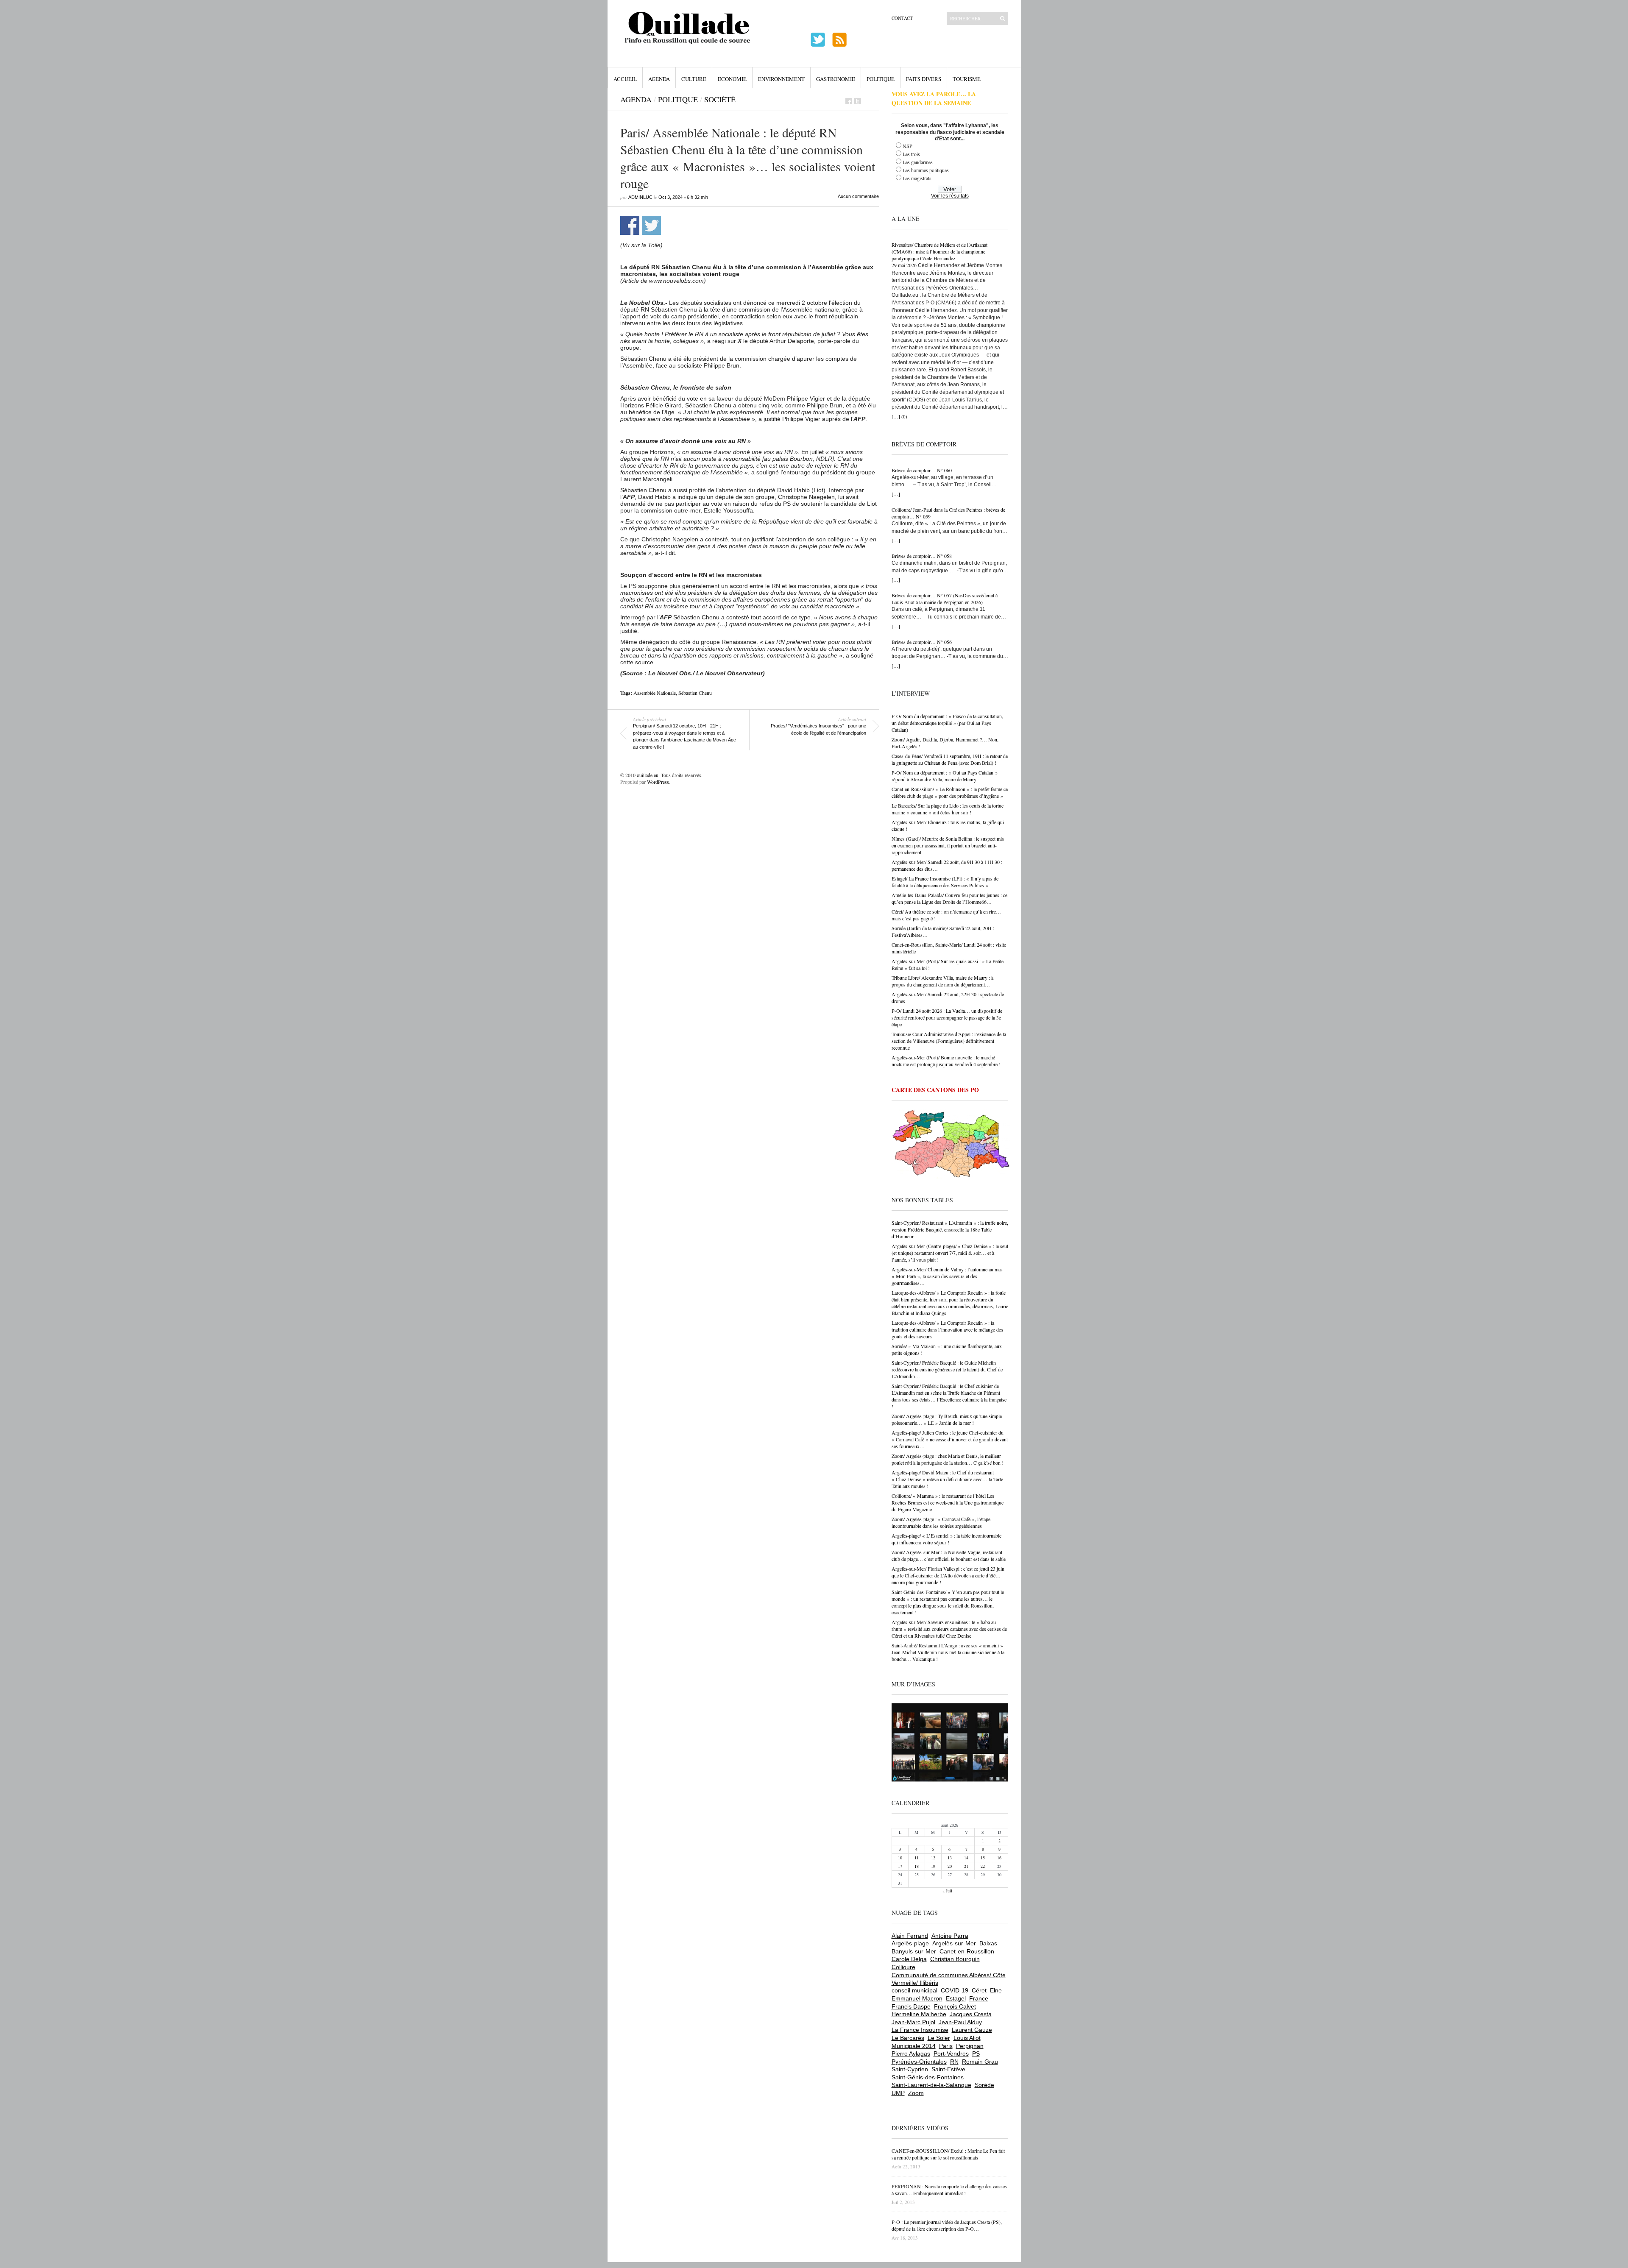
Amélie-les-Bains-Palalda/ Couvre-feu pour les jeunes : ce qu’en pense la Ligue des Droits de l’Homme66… (949, 898)
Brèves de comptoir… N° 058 (922, 556)
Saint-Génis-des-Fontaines (928, 2077)
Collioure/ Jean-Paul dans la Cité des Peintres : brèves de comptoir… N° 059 (948, 513)
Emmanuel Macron (917, 1998)
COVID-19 (955, 1990)
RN (954, 2062)
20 (950, 1866)
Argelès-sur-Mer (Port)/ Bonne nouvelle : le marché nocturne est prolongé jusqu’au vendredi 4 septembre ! (946, 1061)
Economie (732, 79)
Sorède (984, 2085)
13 (950, 1858)
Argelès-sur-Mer (954, 1943)
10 (900, 1858)
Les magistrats (917, 178)
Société (720, 99)
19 (933, 1866)
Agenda (659, 79)
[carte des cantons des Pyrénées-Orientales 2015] (951, 1145)
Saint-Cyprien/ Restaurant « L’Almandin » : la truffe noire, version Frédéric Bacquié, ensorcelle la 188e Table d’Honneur (950, 1229)
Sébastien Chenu (695, 693)
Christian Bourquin (955, 1959)
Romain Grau (980, 2062)
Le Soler (939, 2038)
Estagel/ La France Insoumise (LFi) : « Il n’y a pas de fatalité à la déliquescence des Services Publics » (945, 882)
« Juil (947, 1891)
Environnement (781, 79)
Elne (996, 1990)
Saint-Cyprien (910, 2069)
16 (999, 1858)
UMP (898, 2093)
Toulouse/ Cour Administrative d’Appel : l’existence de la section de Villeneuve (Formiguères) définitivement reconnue (949, 1041)
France (979, 1998)
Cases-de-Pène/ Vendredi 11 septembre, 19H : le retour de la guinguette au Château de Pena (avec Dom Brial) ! (950, 759)
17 (900, 1866)
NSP (907, 146)
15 (983, 1858)
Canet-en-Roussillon (967, 1951)
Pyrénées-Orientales (919, 2062)
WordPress (658, 782)
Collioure (903, 1967)
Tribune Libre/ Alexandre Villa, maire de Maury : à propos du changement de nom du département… (942, 981)
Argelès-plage (910, 1943)
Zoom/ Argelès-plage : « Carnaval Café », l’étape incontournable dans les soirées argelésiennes (941, 1522)
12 (933, 1858)
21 (966, 1866)
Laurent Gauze (972, 2030)
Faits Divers (924, 79)
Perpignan (970, 2046)
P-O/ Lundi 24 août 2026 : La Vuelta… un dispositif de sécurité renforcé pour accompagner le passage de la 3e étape (947, 1017)
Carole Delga (909, 1959)
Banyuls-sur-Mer (914, 1951)
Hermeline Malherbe (919, 2014)
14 (966, 1858)
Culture (694, 79)
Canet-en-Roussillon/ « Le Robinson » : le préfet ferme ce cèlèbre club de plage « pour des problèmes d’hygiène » (950, 792)
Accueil (625, 79)
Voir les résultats (950, 196)
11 (917, 1858)
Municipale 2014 (914, 2046)
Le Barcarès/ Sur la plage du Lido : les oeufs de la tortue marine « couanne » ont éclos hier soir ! (948, 809)
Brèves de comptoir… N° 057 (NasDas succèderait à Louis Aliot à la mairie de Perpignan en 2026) (945, 599)
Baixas (988, 1943)
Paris (946, 2046)
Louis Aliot (967, 2038)
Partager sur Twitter (651, 225)
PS (976, 2053)
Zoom (916, 2093)
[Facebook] (849, 101)
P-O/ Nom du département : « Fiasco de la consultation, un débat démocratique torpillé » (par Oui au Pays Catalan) (947, 723)
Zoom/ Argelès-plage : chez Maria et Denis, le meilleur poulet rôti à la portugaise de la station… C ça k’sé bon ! (948, 1459)
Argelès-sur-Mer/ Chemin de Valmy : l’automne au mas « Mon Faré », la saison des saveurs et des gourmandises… (947, 1276)
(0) (904, 417)
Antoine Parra (950, 1936)
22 (983, 1866)
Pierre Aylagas (911, 2053)
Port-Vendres (951, 2053)
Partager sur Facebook (630, 225)
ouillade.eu (648, 775)
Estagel (956, 1998)
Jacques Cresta (971, 2014)
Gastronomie (836, 79)
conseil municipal (914, 1990)
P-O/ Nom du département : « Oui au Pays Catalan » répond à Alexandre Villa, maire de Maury (945, 776)
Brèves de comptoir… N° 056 (922, 642)
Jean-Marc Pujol (913, 2022)
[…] (896, 416)
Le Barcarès (908, 2038)
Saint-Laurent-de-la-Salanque (931, 2085)
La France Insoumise (920, 2030)
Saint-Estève (948, 2069)
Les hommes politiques (926, 170)
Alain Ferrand (910, 1936)
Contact (902, 18)
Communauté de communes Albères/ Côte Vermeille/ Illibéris (949, 1979)
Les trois (911, 154)
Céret (979, 1990)
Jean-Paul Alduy (960, 2022)
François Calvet (955, 2006)
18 (917, 1866)
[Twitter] (858, 101)
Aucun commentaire (858, 196)
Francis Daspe (911, 2006)
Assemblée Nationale (655, 693)
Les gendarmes (918, 162)
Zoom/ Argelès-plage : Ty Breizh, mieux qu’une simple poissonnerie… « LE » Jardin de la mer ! (947, 1419)
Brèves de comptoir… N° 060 (922, 470)
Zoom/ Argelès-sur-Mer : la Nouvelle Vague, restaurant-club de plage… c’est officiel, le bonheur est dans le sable (949, 1555)
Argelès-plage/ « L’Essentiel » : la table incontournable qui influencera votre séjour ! (946, 1539)
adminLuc (640, 197)
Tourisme (967, 79)
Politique (881, 79)
